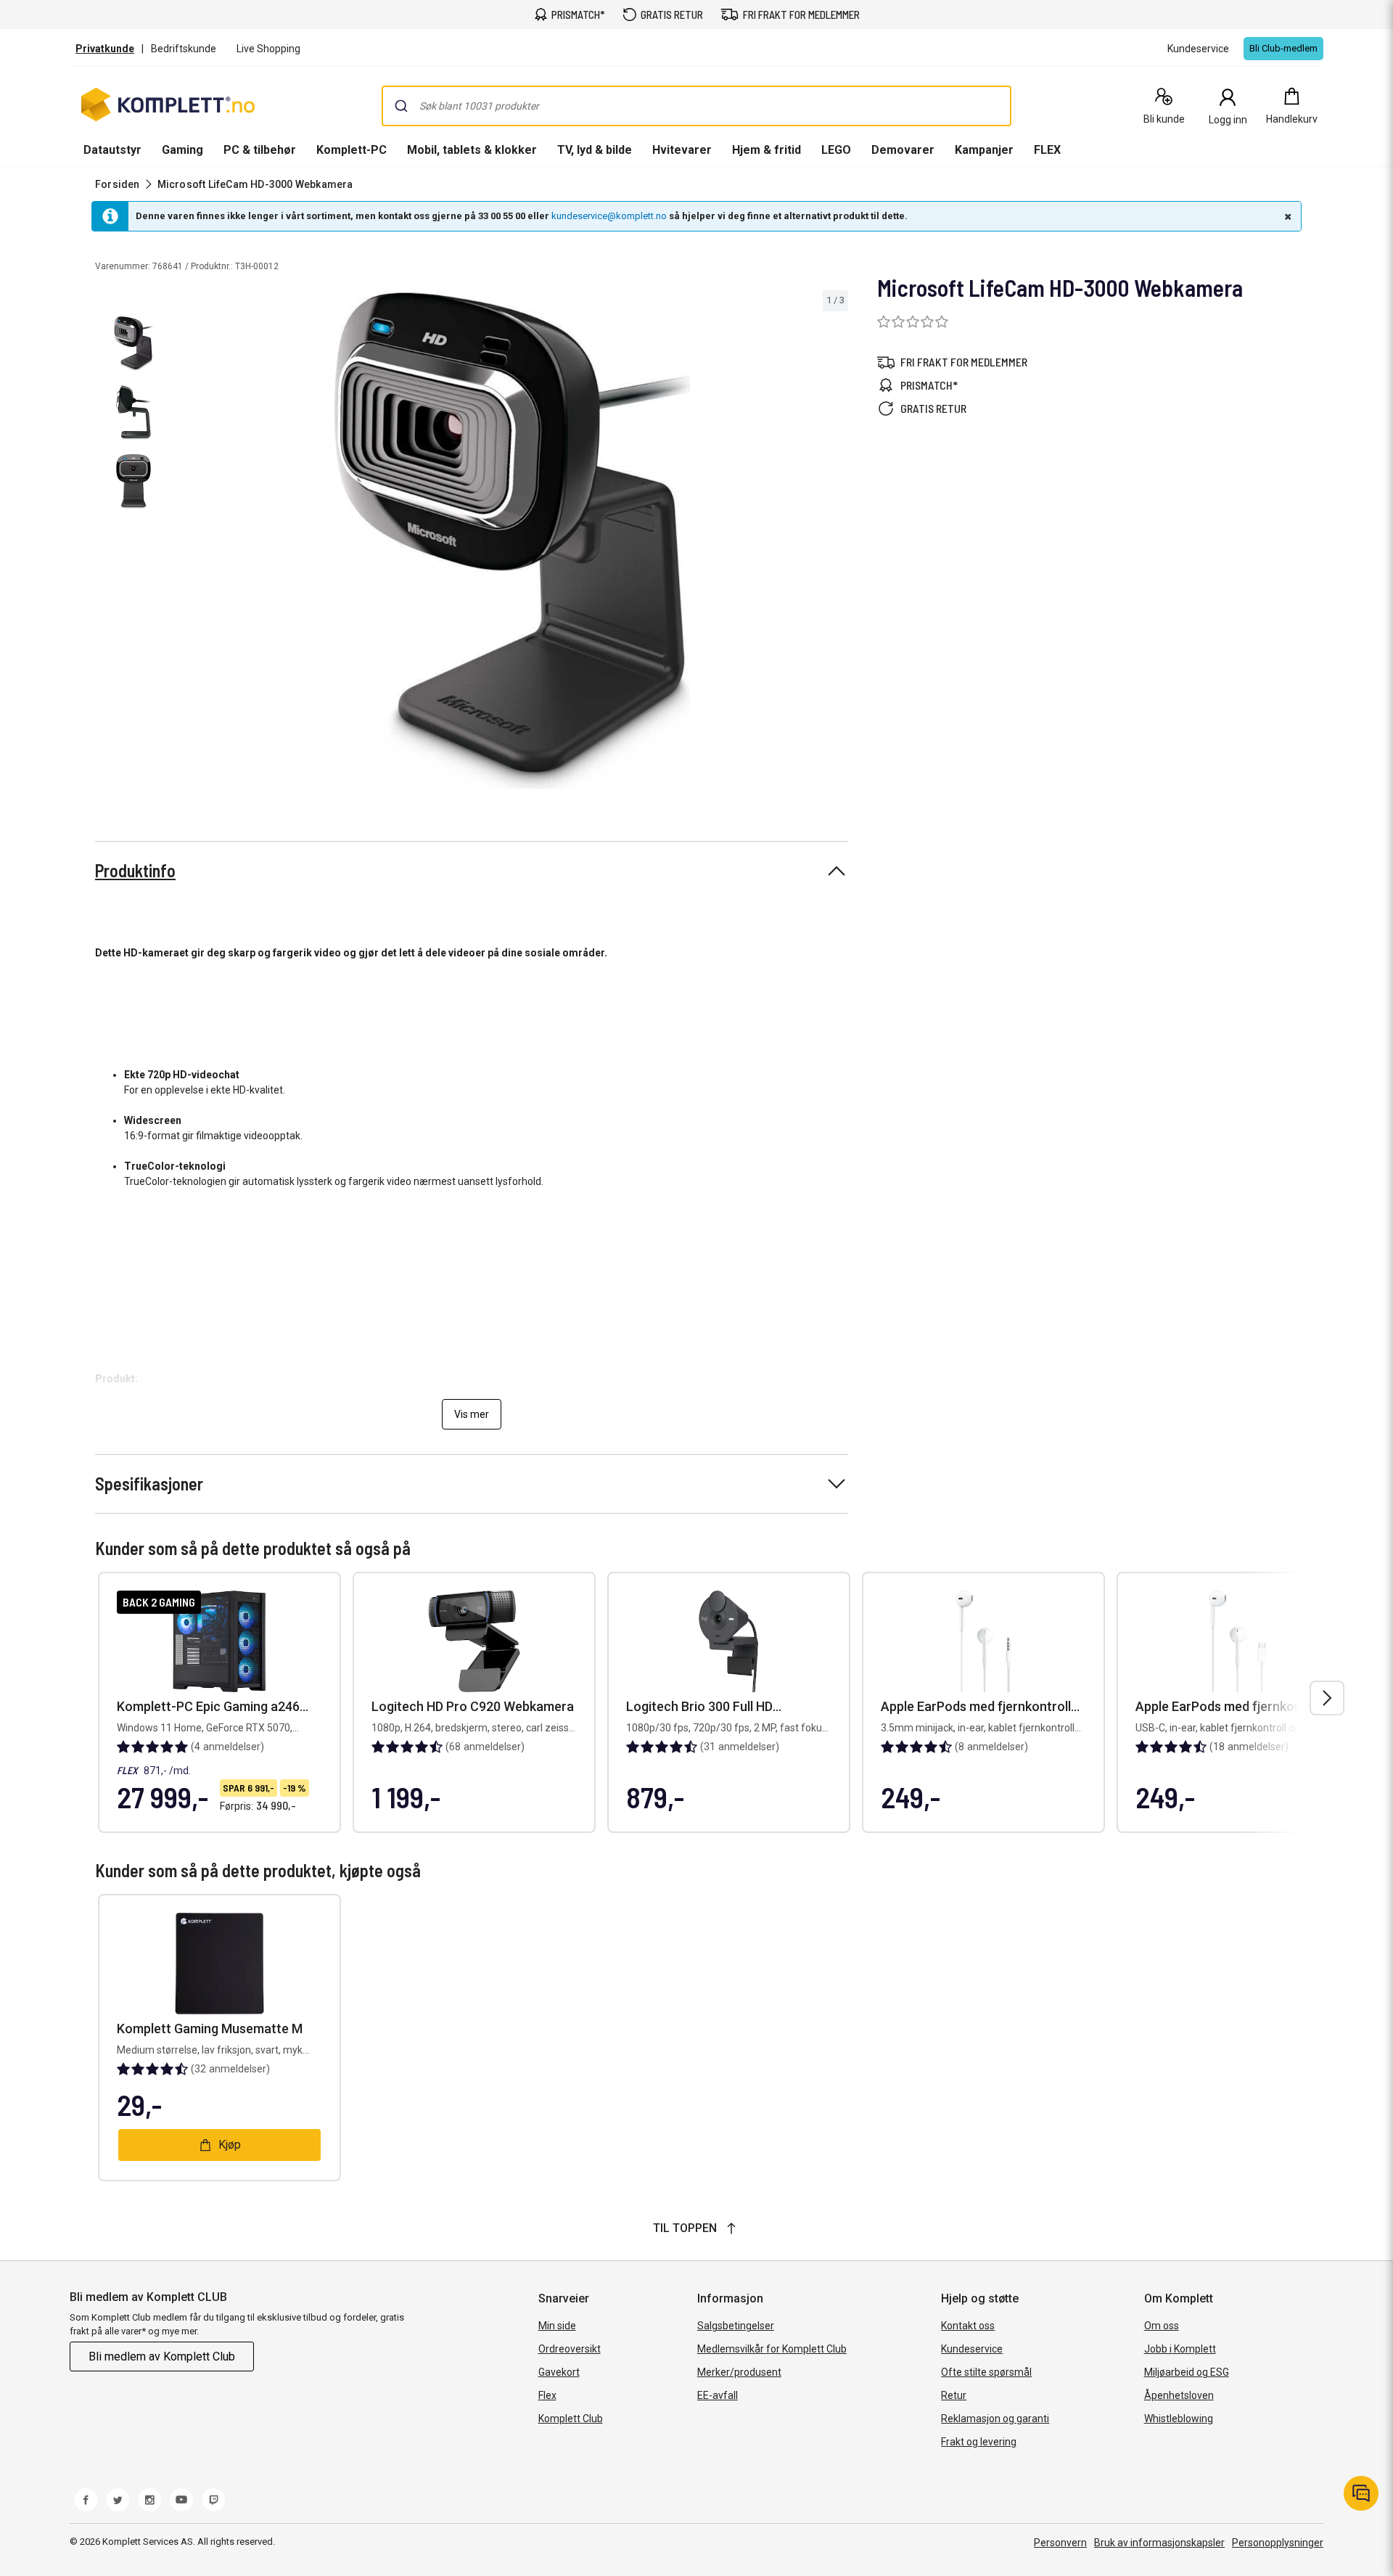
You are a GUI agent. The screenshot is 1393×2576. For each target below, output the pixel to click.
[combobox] (696, 106)
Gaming (182, 150)
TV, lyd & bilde (595, 150)
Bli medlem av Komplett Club (162, 2356)
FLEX (1047, 150)
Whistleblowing (1179, 2419)
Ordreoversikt (570, 2349)
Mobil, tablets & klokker (472, 150)
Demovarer (903, 150)
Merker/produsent (739, 2372)
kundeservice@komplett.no (609, 216)
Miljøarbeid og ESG (1187, 2372)
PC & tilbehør (260, 150)
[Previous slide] (189, 542)
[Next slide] (835, 542)
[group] (512, 540)
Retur (954, 2395)
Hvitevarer (682, 150)
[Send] (401, 106)
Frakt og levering (979, 2442)
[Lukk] (1286, 216)
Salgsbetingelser (736, 2326)
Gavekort (559, 2372)
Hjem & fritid (767, 150)
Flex (547, 2395)
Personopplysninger (1278, 2543)
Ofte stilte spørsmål (986, 2372)
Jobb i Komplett (1180, 2349)
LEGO (836, 150)
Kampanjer (984, 150)
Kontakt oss (968, 2326)
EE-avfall (718, 2395)
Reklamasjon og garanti (995, 2419)
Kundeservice (972, 2349)
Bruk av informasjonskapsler (1159, 2543)
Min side (557, 2326)
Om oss (1162, 2326)
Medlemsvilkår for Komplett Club (772, 2349)
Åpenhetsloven (1179, 2395)
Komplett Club (571, 2419)
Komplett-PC (352, 150)
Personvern (1060, 2543)
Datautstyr (112, 150)
